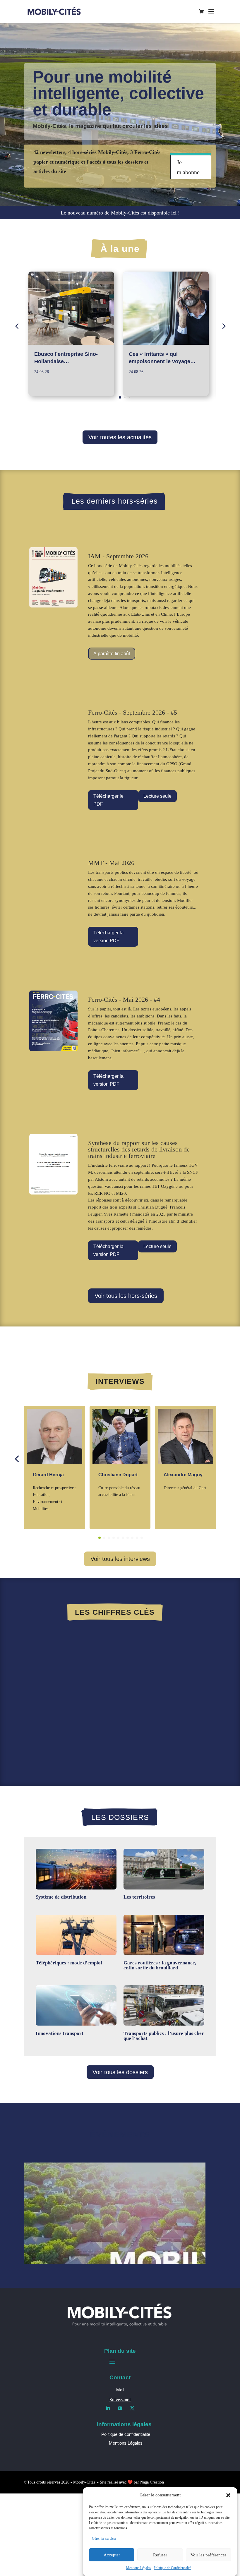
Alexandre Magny (183, 1475)
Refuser (160, 2555)
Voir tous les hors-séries (126, 1296)
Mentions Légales (138, 2568)
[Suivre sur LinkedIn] (108, 2408)
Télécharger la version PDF (108, 937)
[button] (228, 2495)
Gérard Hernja (48, 1475)
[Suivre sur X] (132, 2408)
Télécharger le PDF (108, 800)
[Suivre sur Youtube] (120, 2408)
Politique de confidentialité (126, 2434)
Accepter (112, 2555)
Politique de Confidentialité (172, 2568)
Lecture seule (157, 796)
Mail (120, 2390)
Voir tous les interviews (120, 1559)
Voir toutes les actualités (120, 437)
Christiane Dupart (118, 1475)
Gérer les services (104, 2539)
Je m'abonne (188, 167)
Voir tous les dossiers (120, 2072)
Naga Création (152, 2482)
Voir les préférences (209, 2555)
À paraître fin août (112, 654)
